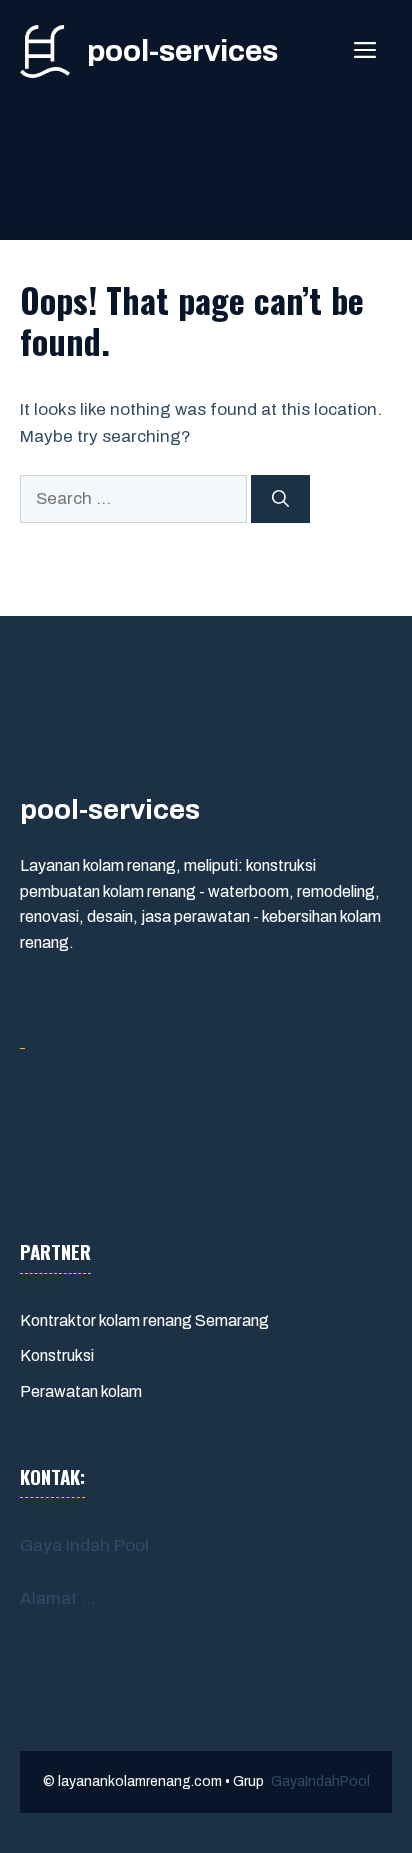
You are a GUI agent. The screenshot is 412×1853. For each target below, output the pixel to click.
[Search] (280, 499)
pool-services (182, 51)
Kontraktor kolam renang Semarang (144, 1320)
